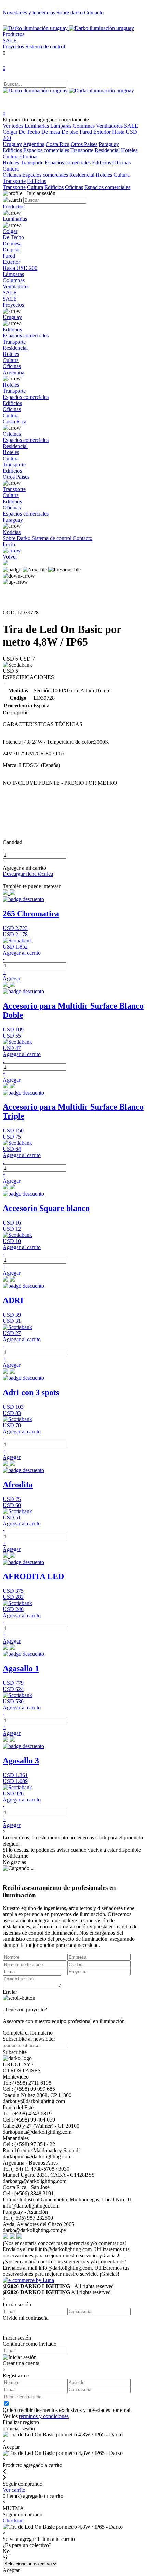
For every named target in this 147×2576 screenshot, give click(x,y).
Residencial (107, 150)
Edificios (12, 150)
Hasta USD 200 (20, 268)
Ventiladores (109, 126)
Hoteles (129, 150)
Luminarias (37, 126)
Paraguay (109, 144)
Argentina (34, 144)
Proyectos (14, 47)
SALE (10, 40)
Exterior (102, 132)
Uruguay (12, 144)
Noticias (12, 532)
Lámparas (61, 126)
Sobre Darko (17, 538)
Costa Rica (58, 144)
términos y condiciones (44, 2416)
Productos (14, 34)
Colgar (10, 132)
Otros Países (84, 144)
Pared (86, 132)
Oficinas (29, 156)
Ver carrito (14, 2490)
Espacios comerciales (46, 150)
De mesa (51, 132)
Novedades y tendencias (30, 12)
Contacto (94, 12)
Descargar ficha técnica (28, 874)
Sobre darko (70, 12)
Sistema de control (45, 47)
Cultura (11, 156)
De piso (70, 132)
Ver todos (13, 126)
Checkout (13, 2521)
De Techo (29, 132)
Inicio (9, 544)
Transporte (82, 150)
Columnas (84, 126)
